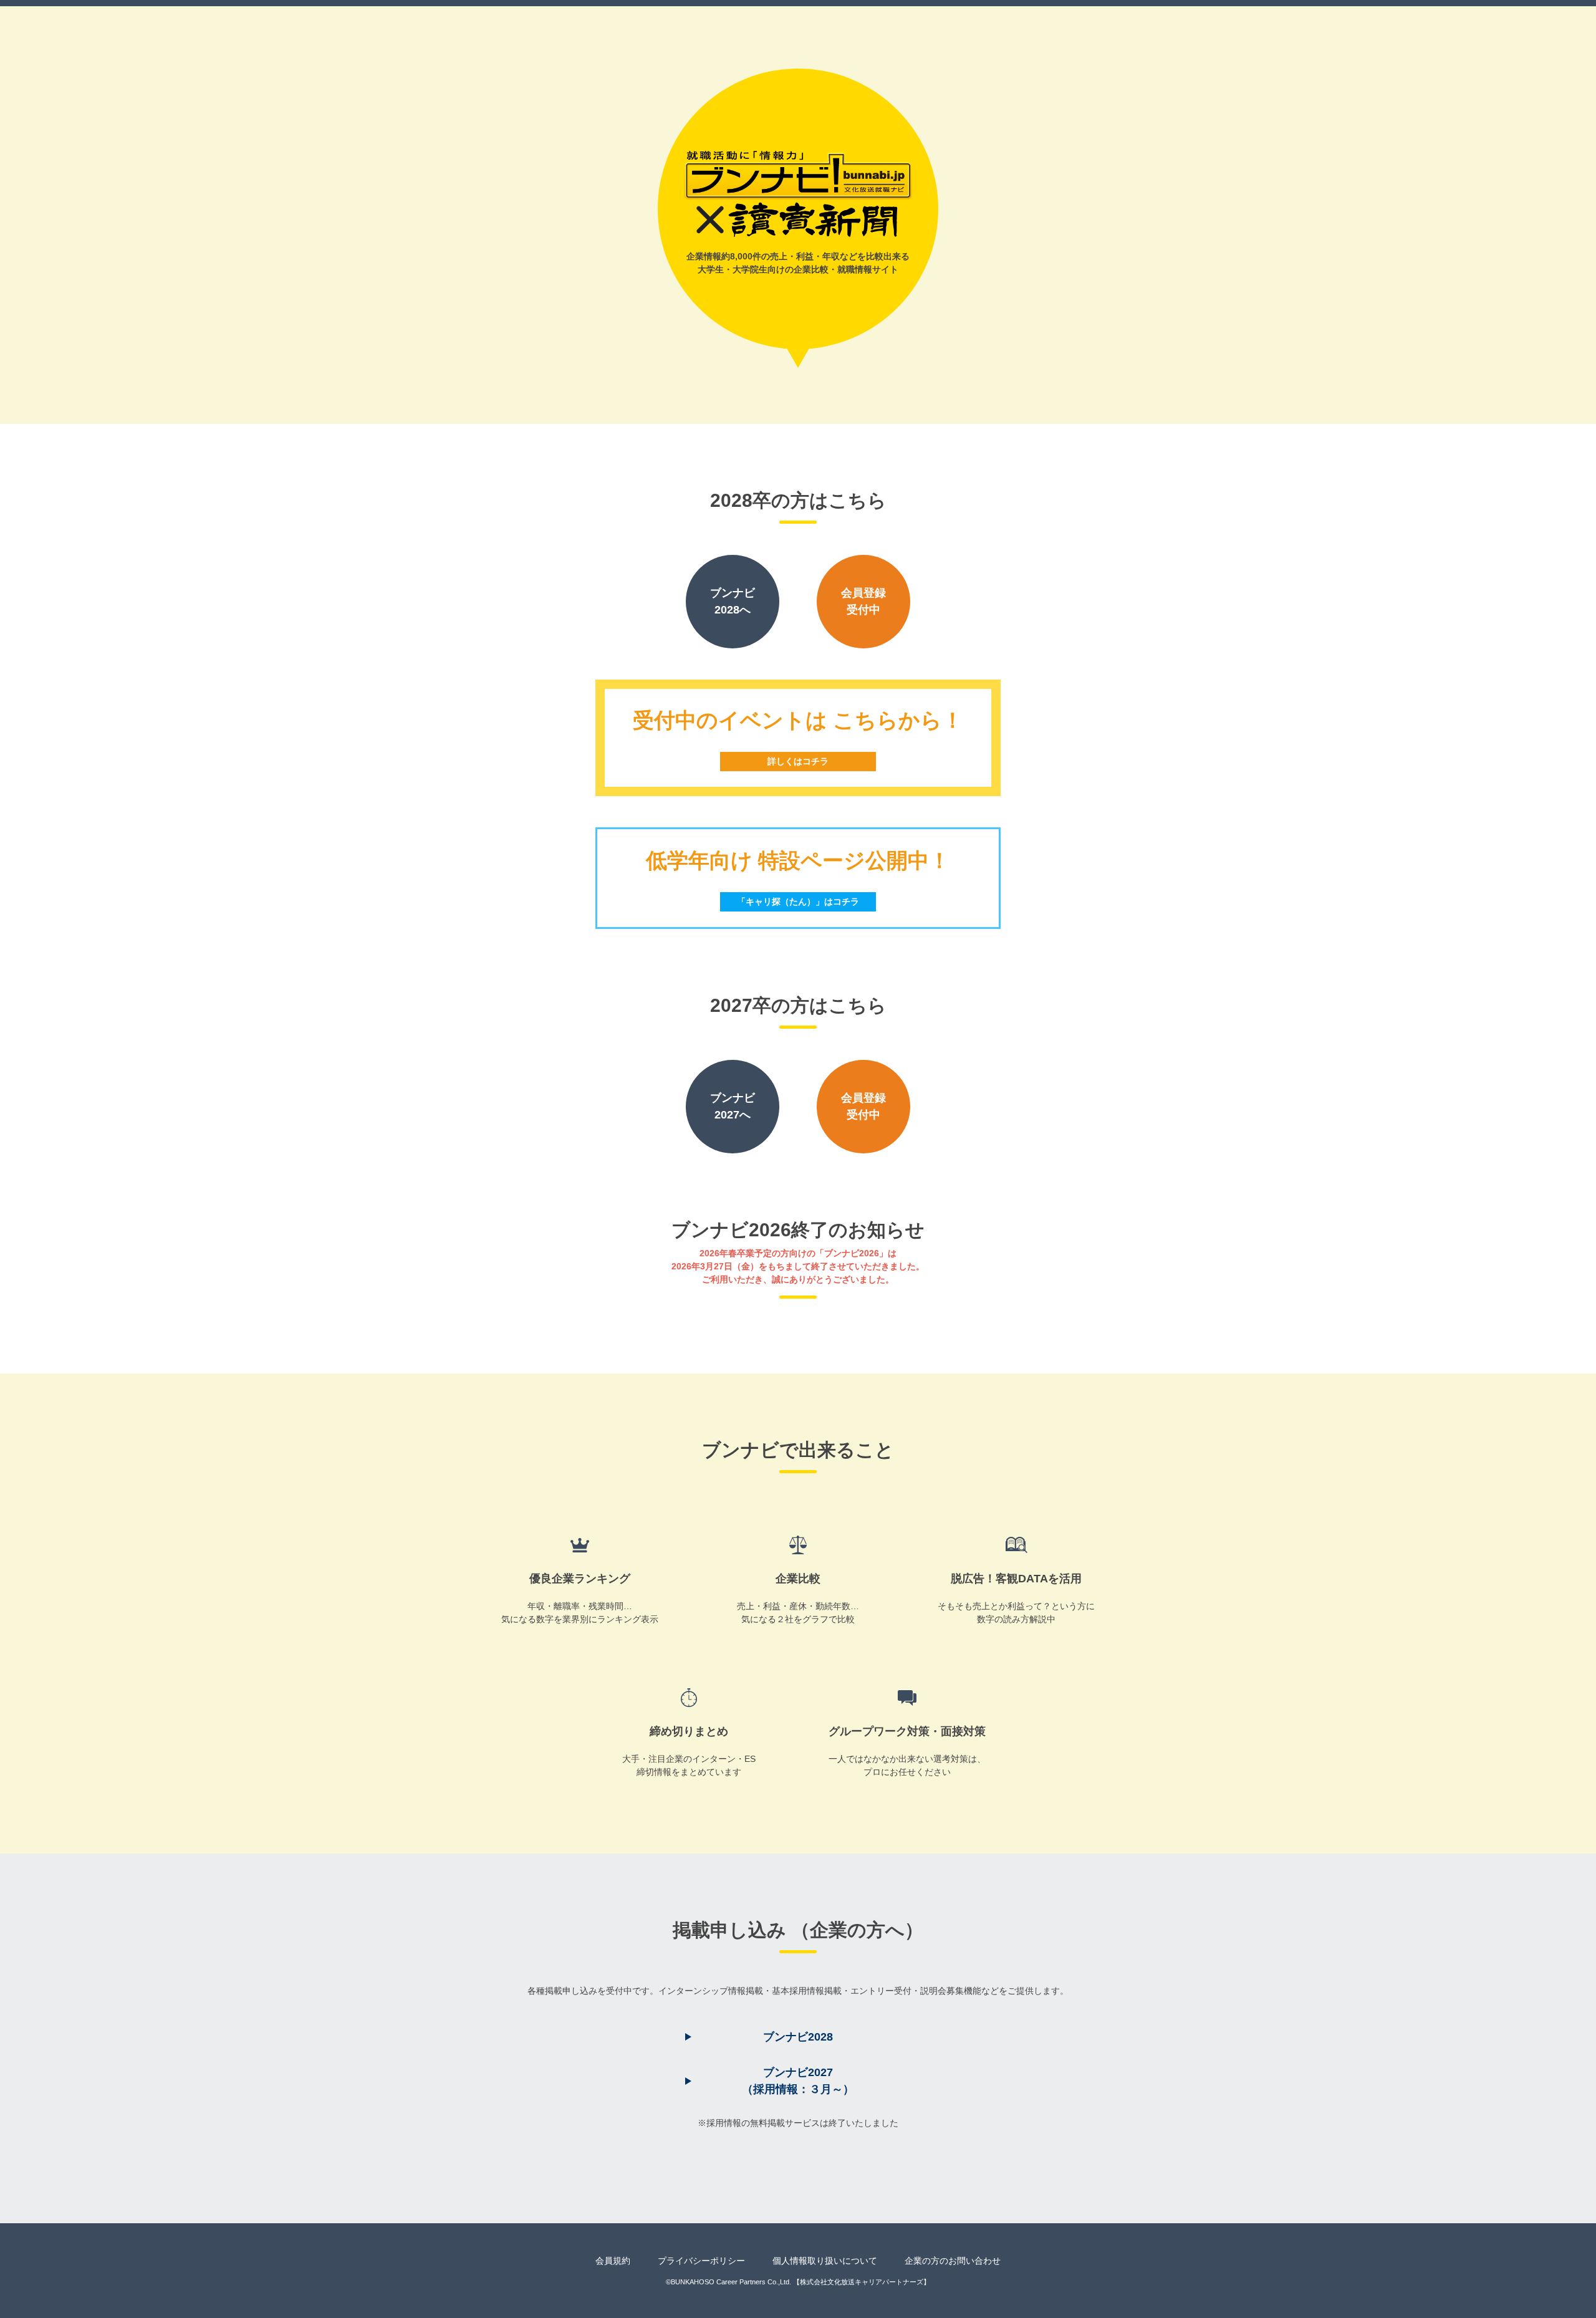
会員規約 (613, 2261)
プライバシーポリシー (701, 2261)
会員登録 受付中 (863, 601)
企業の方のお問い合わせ (953, 2261)
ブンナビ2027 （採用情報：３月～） (798, 2081)
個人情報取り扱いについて (825, 2261)
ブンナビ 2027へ (733, 1106)
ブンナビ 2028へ (733, 601)
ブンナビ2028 (798, 2037)
